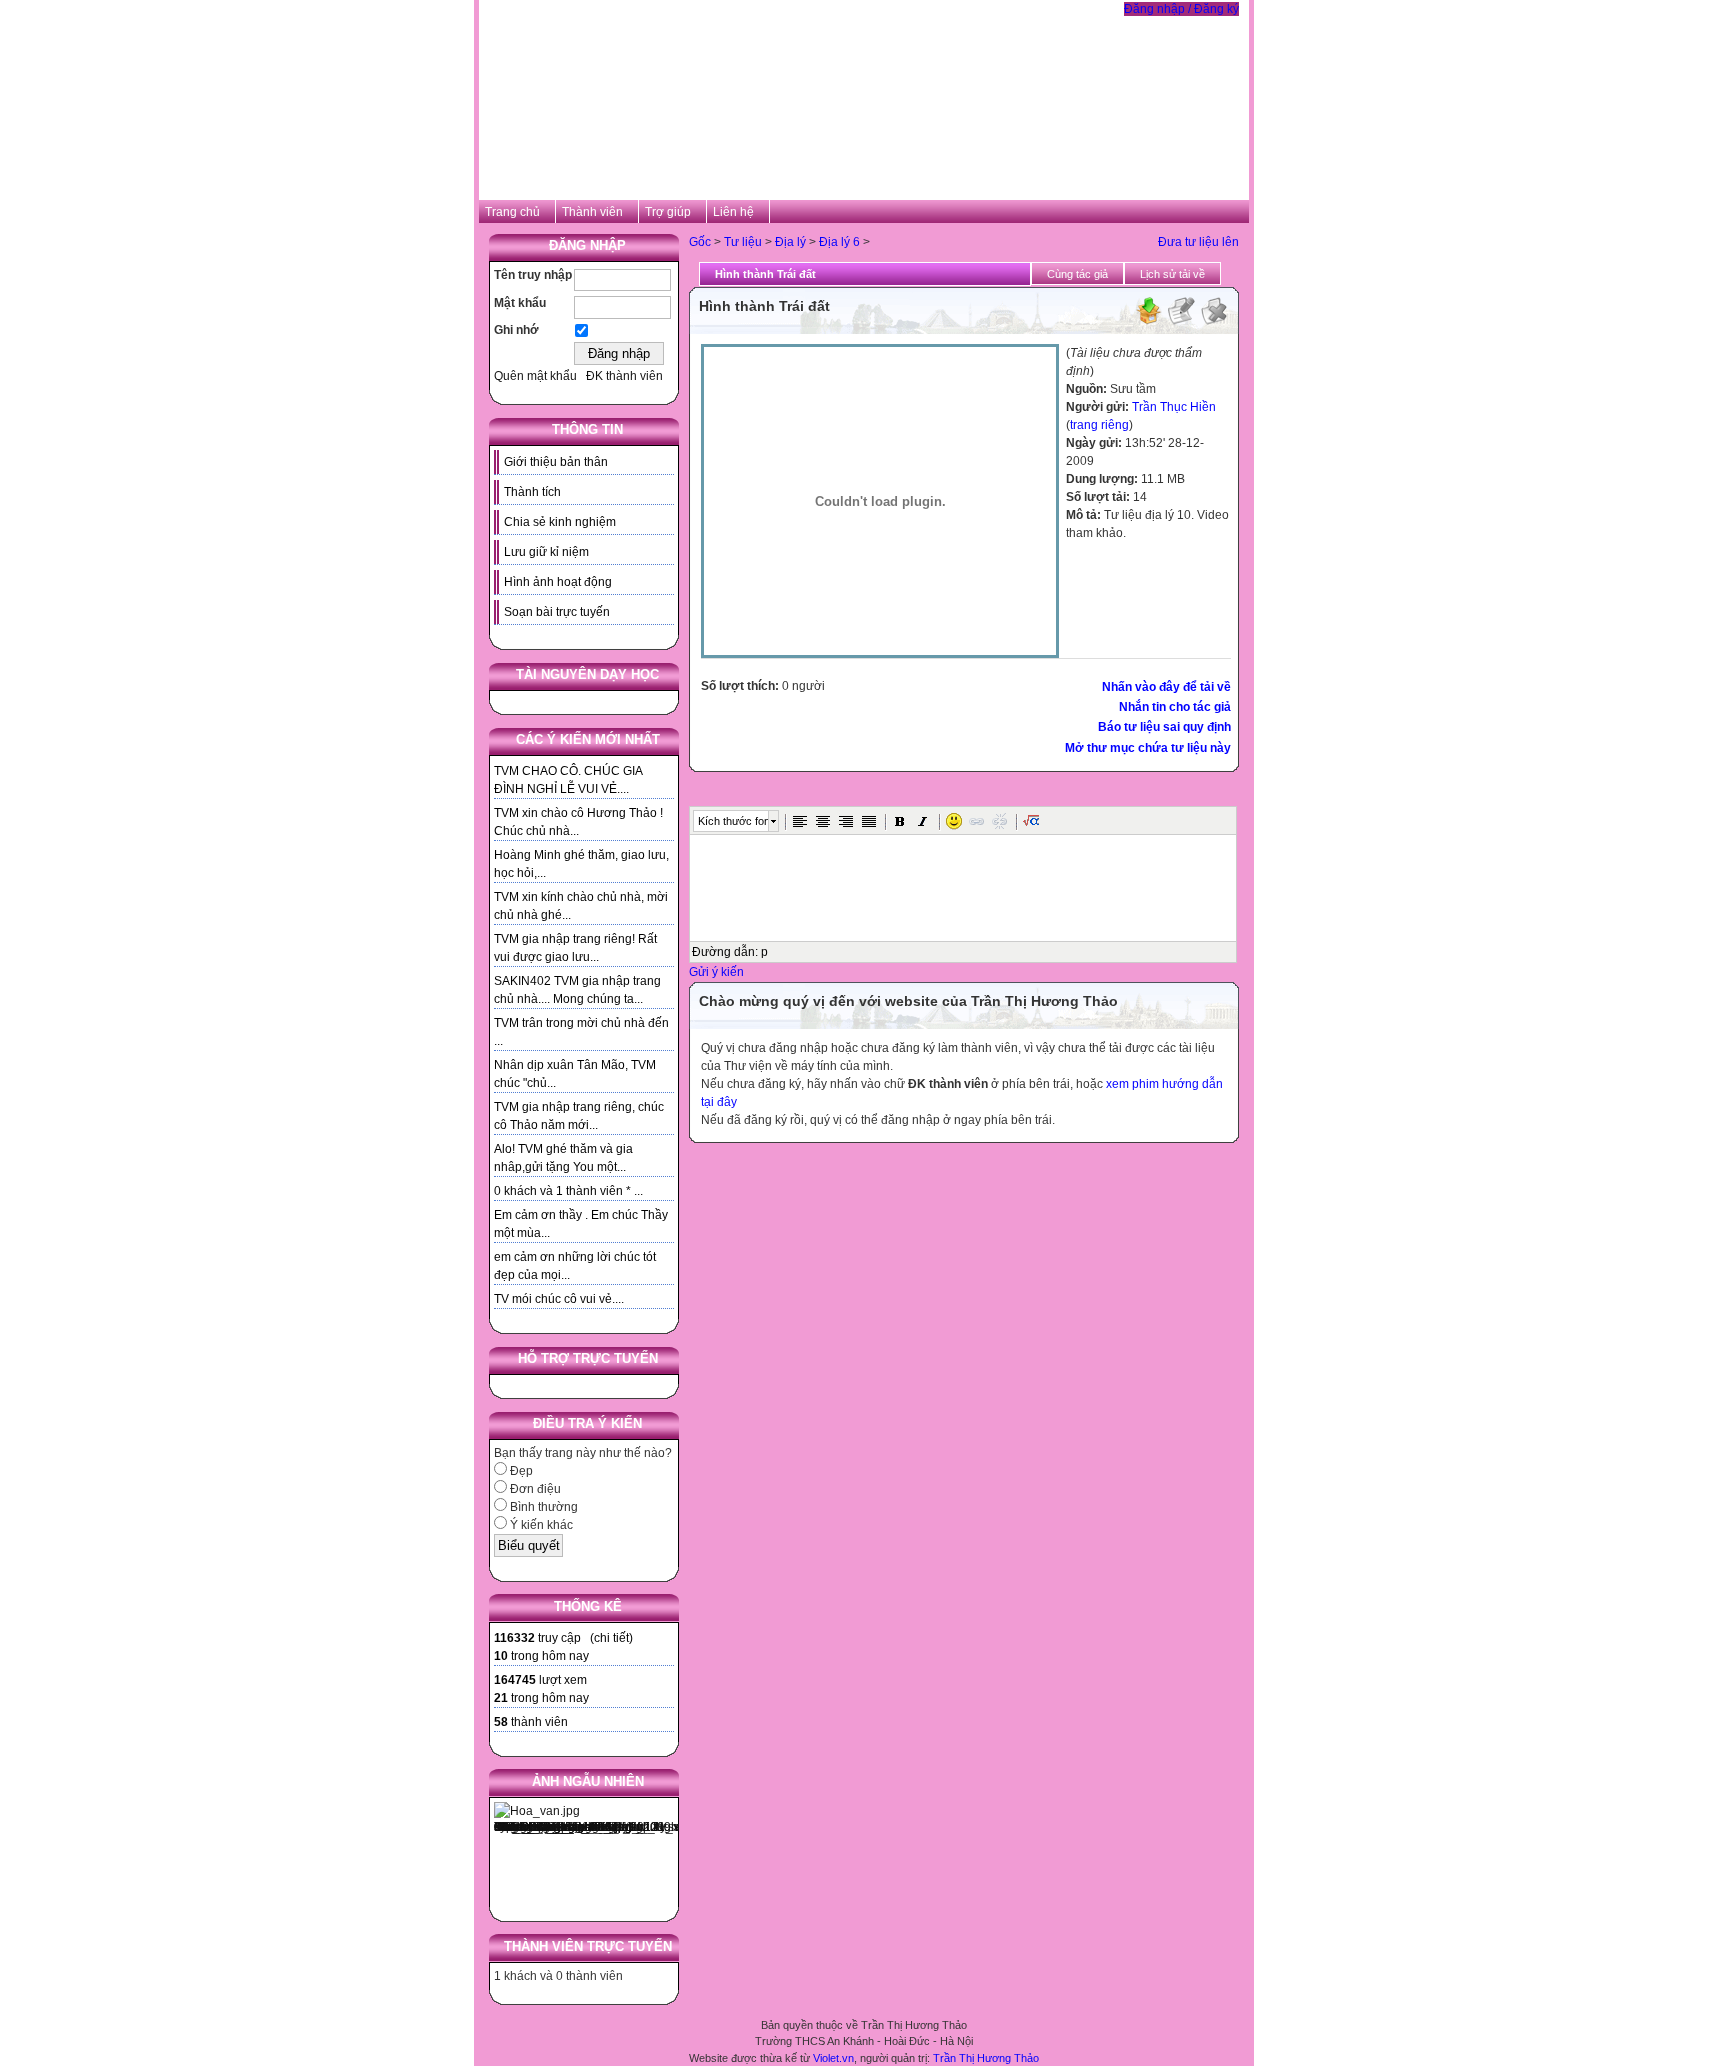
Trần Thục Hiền (1174, 407)
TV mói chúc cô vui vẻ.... (559, 1299)
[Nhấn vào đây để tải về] (1148, 322)
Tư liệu (743, 242)
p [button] (764, 952)
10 (501, 1656)
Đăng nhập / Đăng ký (1181, 9)
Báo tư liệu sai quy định (1164, 727)
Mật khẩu (520, 303)
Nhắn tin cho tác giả (1175, 707)
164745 (515, 1680)
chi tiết (611, 1638)
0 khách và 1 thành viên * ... (568, 1191)
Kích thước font (733, 821)
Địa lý (790, 242)
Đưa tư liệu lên (1198, 242)
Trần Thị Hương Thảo (986, 2058)
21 (501, 1698)
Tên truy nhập (533, 275)
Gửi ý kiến (716, 972)
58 (501, 1722)
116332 (514, 1638)
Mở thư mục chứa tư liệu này (1148, 748)
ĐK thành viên (624, 376)
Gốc (700, 242)
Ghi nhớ (516, 330)
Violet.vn (833, 2058)
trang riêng (1099, 425)
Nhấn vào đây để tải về (1166, 687)
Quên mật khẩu (535, 376)
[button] (800, 821)
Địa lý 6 (839, 242)
